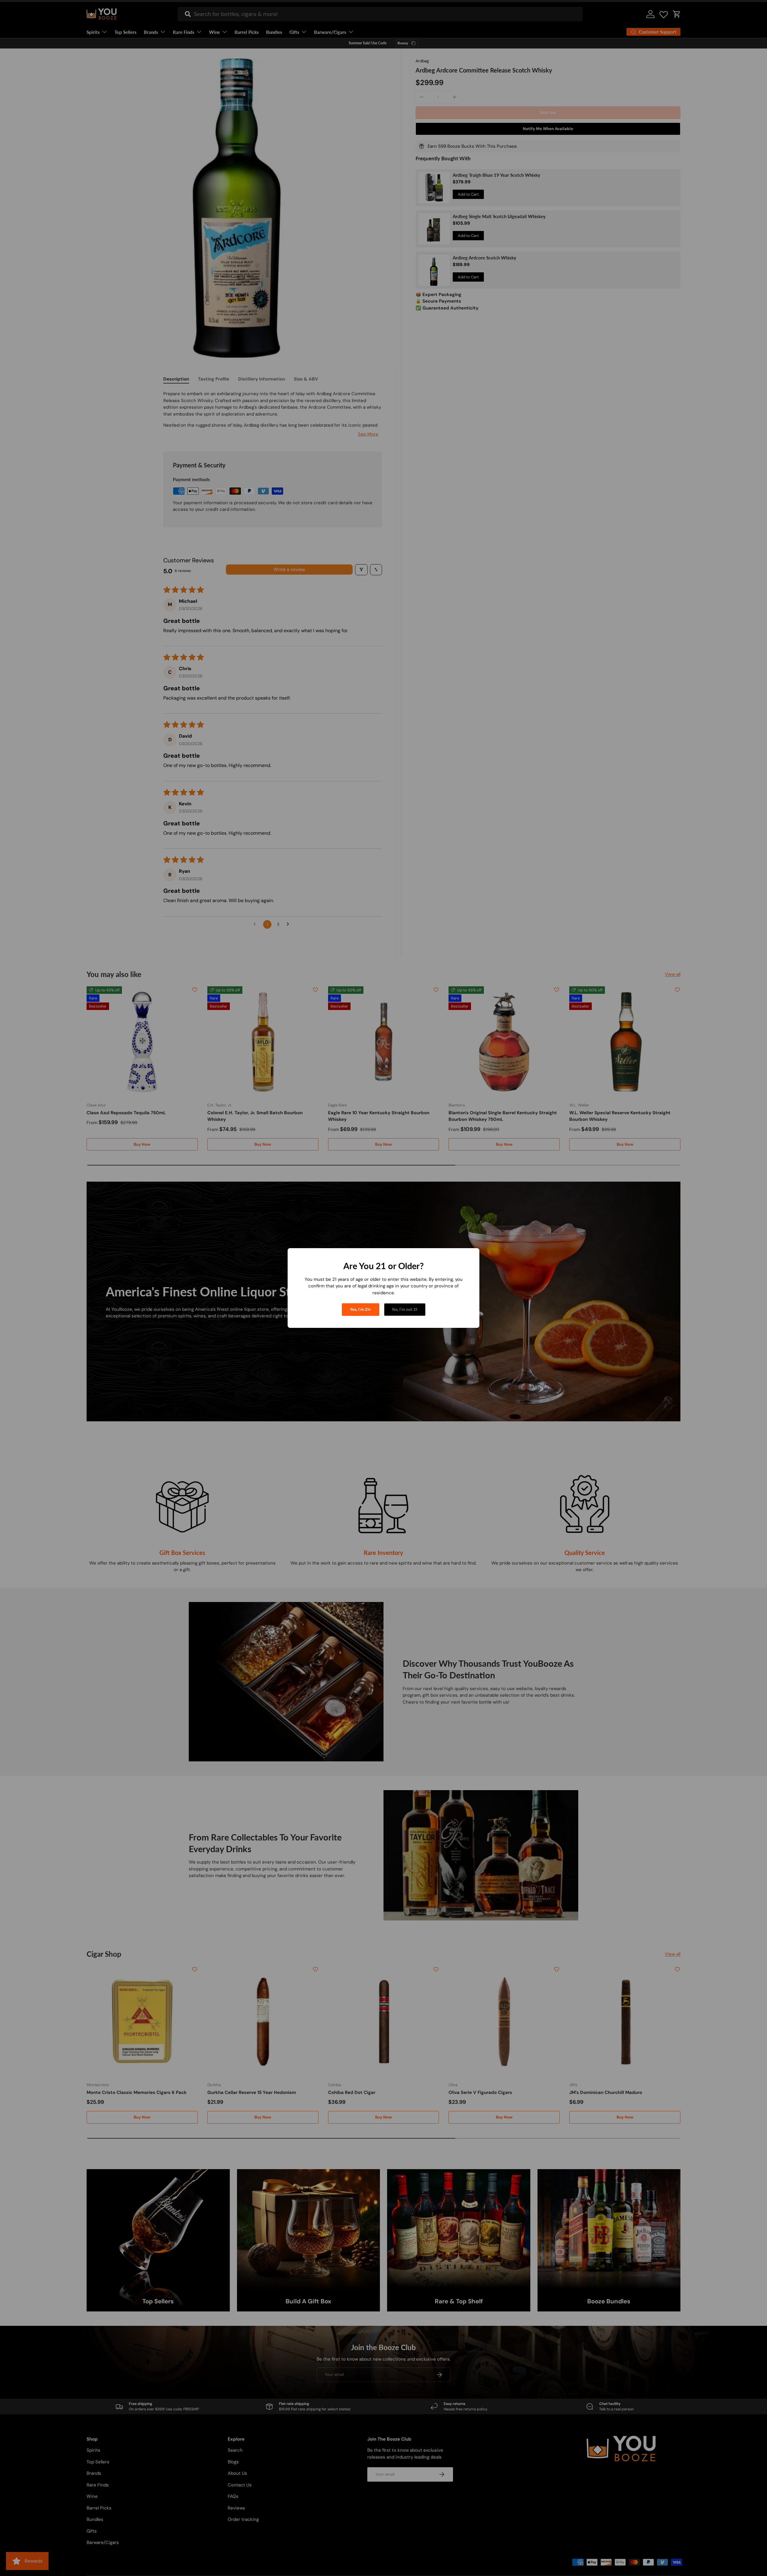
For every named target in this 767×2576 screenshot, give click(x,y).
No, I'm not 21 (405, 1309)
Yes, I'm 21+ (361, 1309)
